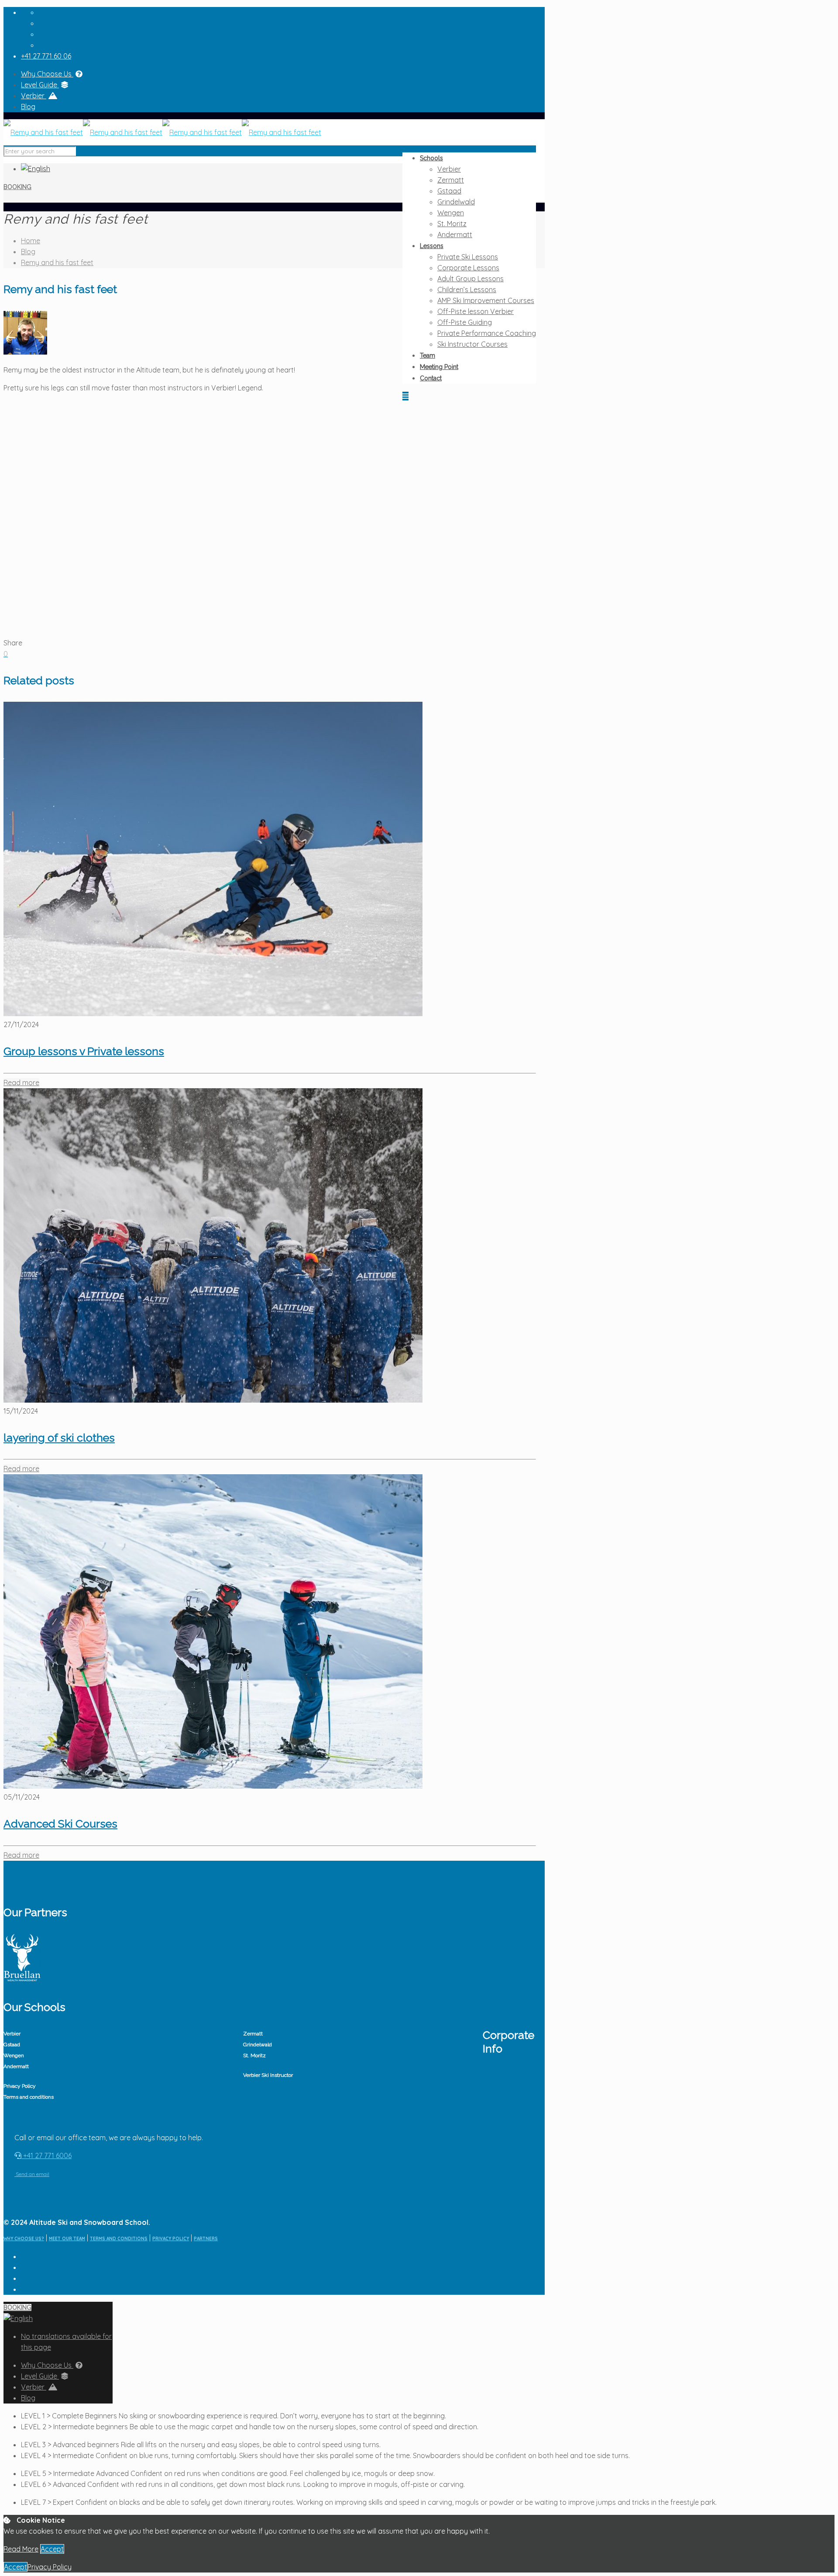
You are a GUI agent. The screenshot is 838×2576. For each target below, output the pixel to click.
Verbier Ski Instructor (268, 2075)
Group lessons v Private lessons (84, 1051)
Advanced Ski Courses (60, 1824)
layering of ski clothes (59, 1438)
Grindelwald (258, 2045)
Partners (206, 2239)
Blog (28, 107)
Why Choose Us (47, 74)
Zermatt (253, 2034)
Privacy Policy (20, 2086)
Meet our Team (67, 2239)
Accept (52, 2549)
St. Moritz (254, 2055)
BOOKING (17, 187)
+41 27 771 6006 (46, 2155)
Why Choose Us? (24, 2239)
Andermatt (16, 2066)
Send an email (32, 2174)
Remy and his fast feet (57, 262)
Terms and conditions (29, 2097)
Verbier (34, 96)
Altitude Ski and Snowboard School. (90, 2222)
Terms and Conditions (119, 2239)
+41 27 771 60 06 (46, 56)
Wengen (14, 2055)
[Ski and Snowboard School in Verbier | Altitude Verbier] (162, 132)
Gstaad (12, 2045)
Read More (21, 2549)
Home (31, 241)
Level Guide (40, 85)
